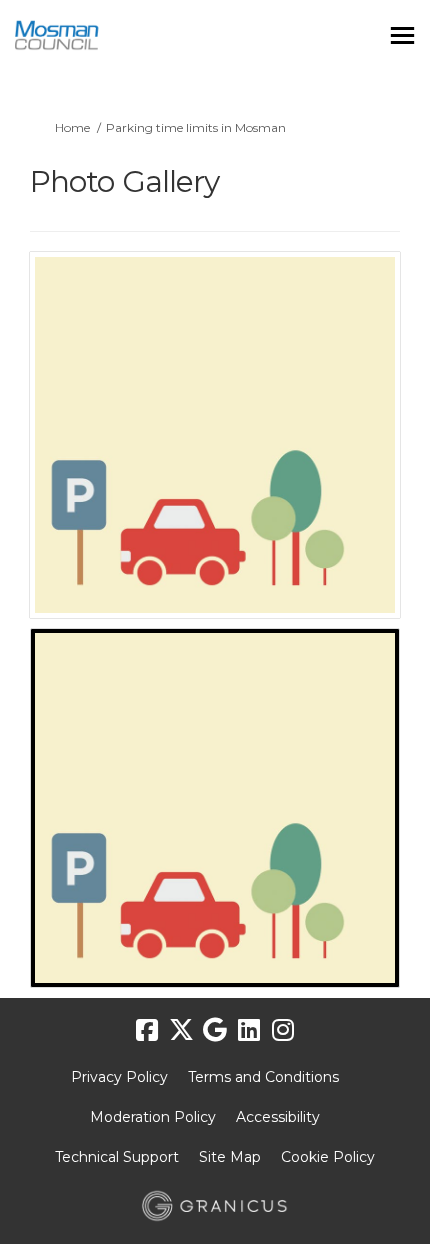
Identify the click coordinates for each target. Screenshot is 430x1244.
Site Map (230, 1157)
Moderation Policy (153, 1117)
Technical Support (117, 1157)
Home (72, 127)
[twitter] (181, 1031)
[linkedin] (249, 1031)
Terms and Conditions (263, 1077)
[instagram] (283, 1031)
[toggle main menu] (402, 35)
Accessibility (278, 1117)
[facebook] (147, 1031)
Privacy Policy (119, 1077)
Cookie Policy (328, 1157)
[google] (215, 1031)
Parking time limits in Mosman (196, 127)
